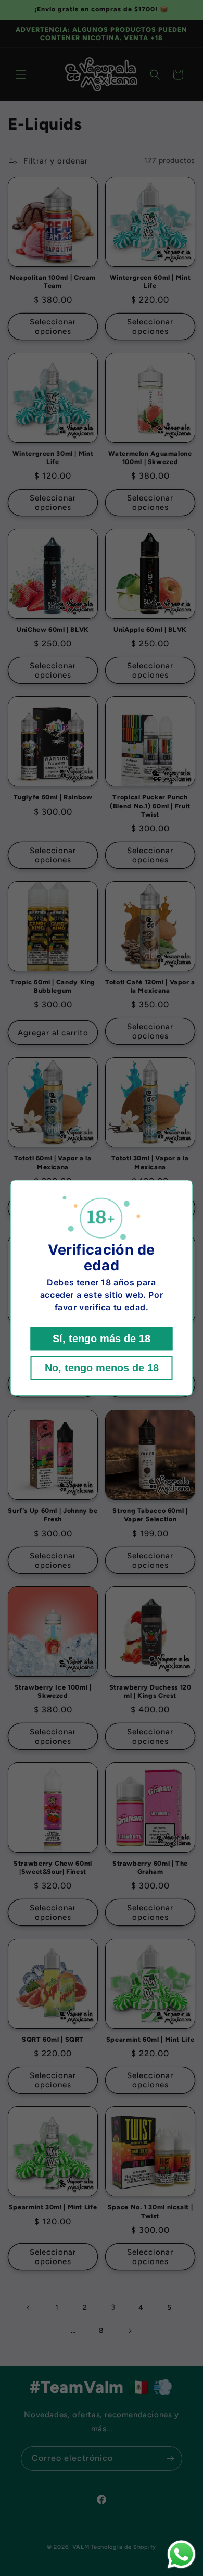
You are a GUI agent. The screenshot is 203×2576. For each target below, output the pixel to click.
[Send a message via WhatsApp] (181, 2554)
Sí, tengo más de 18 (102, 1339)
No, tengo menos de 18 (102, 1368)
